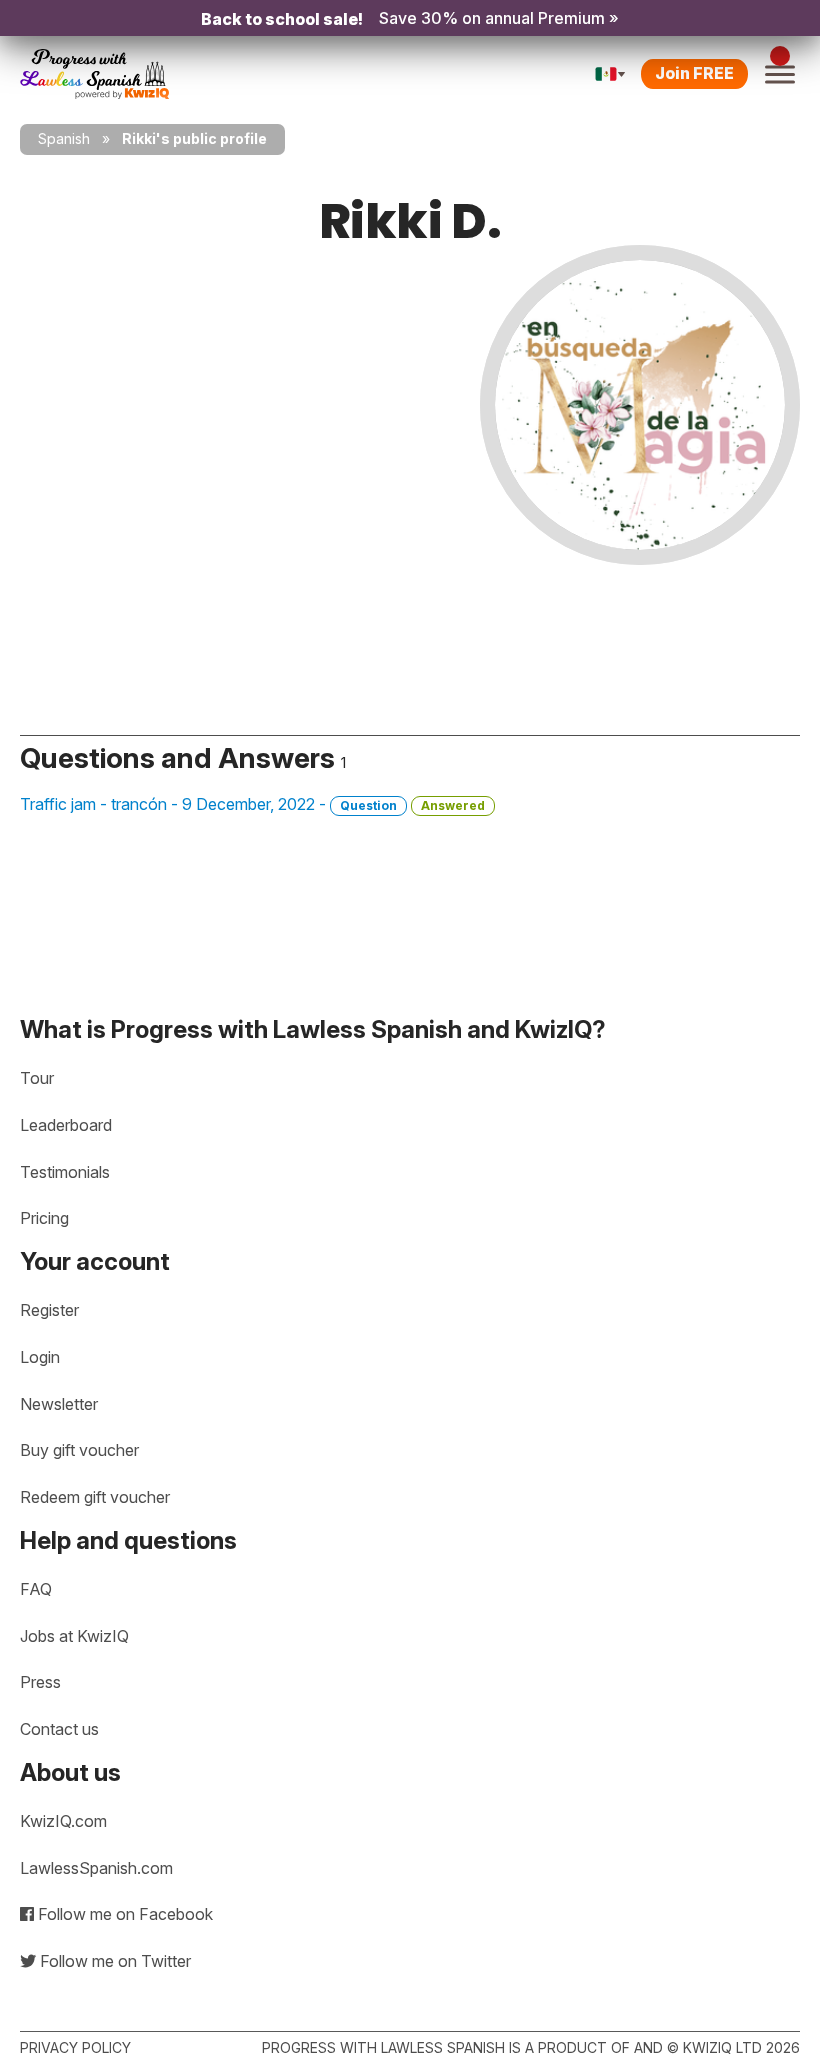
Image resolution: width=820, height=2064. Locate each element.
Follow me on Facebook (123, 1914)
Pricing (44, 1218)
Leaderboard (66, 1125)
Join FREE (694, 73)
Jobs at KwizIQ (74, 1636)
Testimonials (65, 1172)
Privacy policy (75, 2047)
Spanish (64, 138)
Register (49, 1310)
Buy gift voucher (79, 1450)
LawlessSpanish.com (96, 1868)
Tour (37, 1078)
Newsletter (59, 1404)
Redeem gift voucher (95, 1497)
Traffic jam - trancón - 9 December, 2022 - (252, 804)
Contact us (59, 1729)
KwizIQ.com (63, 1821)
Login (40, 1357)
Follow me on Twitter (113, 1961)
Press (40, 1682)
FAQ (36, 1589)
